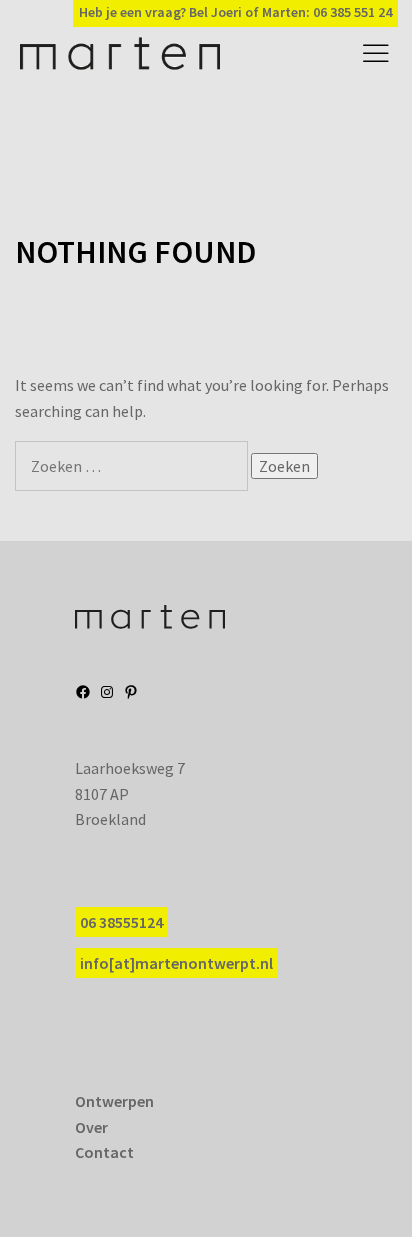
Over (91, 1127)
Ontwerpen (114, 1101)
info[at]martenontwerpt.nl (176, 963)
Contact (104, 1152)
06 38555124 (121, 922)
